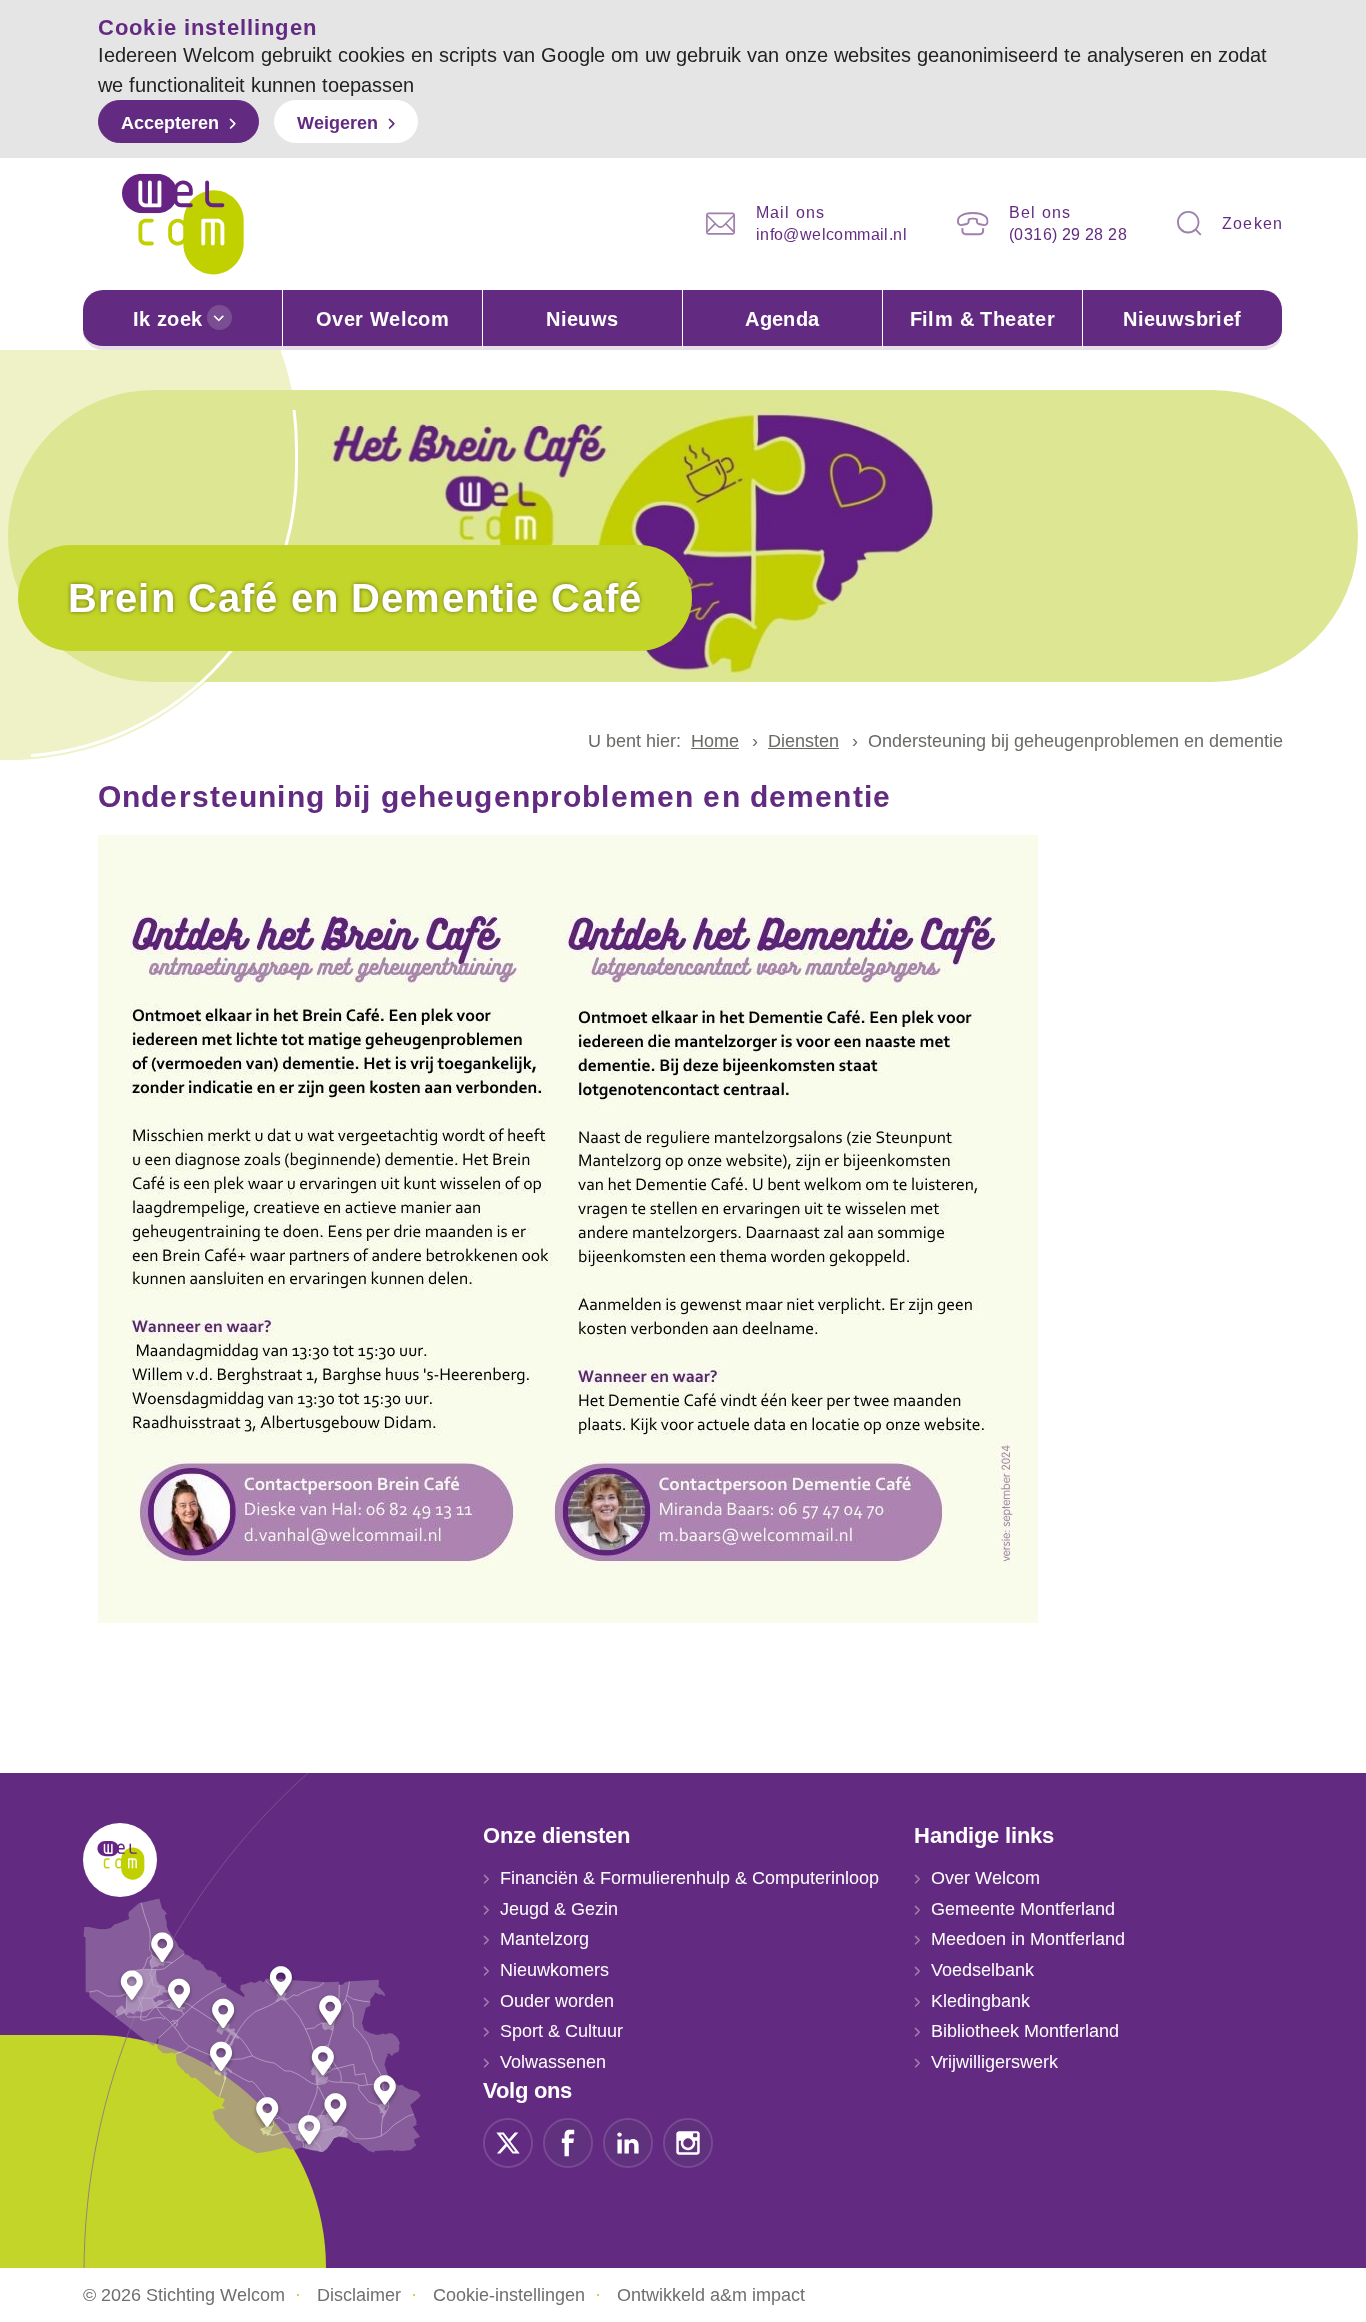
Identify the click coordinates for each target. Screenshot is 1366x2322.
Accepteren (170, 123)
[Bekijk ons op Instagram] (688, 2141)
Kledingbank (980, 2001)
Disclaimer (359, 2295)
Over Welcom (382, 319)
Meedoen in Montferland (1028, 1939)
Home (715, 741)
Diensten (803, 741)
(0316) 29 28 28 (1068, 234)
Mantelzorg (544, 1939)
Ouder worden (557, 2001)
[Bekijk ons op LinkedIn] (628, 2141)
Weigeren (337, 123)
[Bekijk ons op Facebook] (568, 2141)
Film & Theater (983, 319)
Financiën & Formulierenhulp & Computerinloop (689, 1878)
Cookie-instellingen (509, 2295)
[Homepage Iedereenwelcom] (183, 224)
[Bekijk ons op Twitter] (508, 2141)
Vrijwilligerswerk (994, 2062)
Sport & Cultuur (561, 2031)
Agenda (782, 319)
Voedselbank (982, 1970)
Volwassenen (553, 2062)
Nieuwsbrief (1182, 319)
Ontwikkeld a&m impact (711, 2295)
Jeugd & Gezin (559, 1909)
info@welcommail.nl (831, 234)
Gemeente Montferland (1023, 1909)
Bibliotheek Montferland (1025, 2031)
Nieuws (582, 319)
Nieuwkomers (554, 1970)
